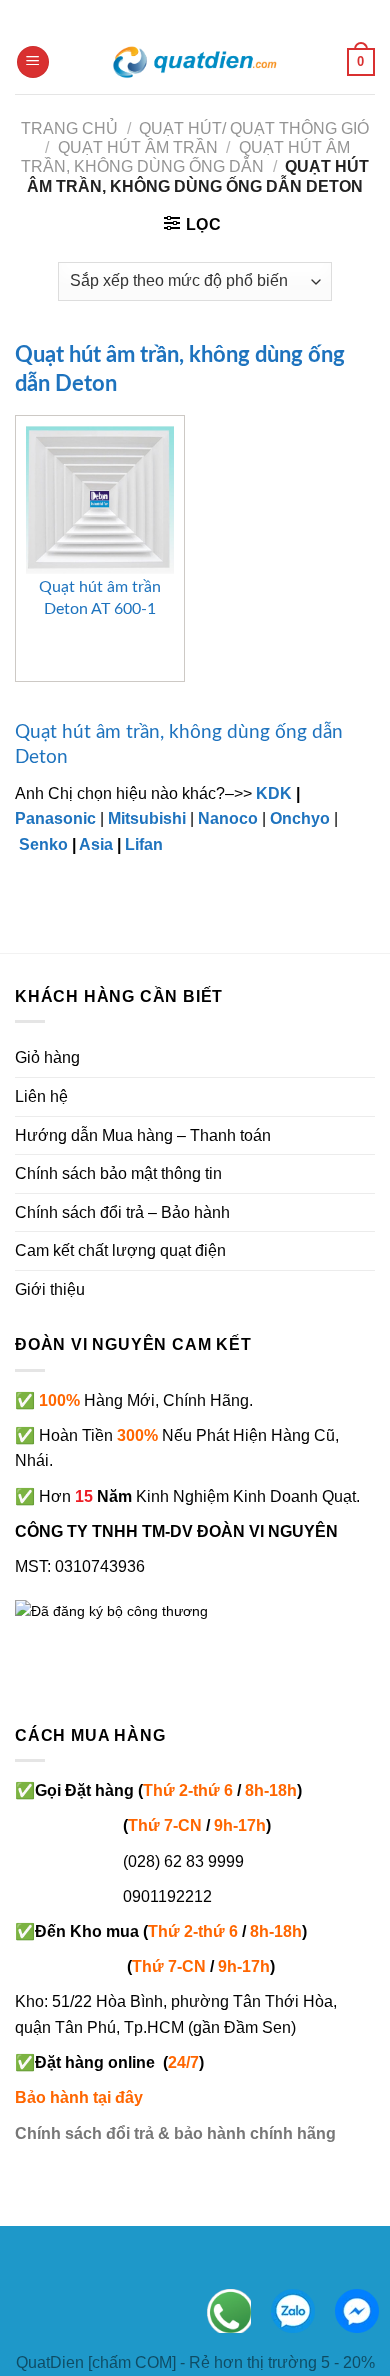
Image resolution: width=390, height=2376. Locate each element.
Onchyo (300, 818)
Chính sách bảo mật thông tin (118, 1173)
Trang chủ (69, 128)
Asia (96, 844)
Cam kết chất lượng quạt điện (120, 1250)
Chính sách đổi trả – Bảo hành (122, 1212)
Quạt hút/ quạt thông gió (254, 128)
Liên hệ (41, 1096)
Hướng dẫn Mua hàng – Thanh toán (143, 1135)
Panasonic (55, 818)
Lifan (144, 844)
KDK (274, 793)
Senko (43, 844)
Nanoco (228, 818)
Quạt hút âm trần (138, 147)
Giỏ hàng (47, 1057)
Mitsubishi (147, 818)
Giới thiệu (50, 1289)
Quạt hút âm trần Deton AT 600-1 (100, 598)
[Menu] (33, 62)
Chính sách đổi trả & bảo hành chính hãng (175, 2133)
